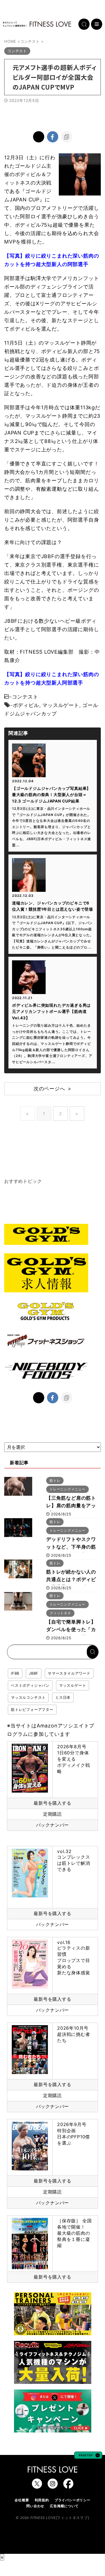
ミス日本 (63, 1697)
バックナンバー (53, 1825)
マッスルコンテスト (28, 1697)
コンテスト (25, 697)
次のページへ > (53, 1089)
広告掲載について (64, 2506)
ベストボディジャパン (30, 1685)
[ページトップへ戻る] (88, 2456)
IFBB (15, 1673)
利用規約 (42, 2500)
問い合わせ (35, 2506)
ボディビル (26, 705)
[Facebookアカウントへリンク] (68, 2486)
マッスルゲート (61, 705)
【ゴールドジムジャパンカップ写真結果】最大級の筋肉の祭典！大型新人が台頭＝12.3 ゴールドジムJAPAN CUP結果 (51, 795)
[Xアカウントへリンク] (37, 2486)
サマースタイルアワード (69, 1673)
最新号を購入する (52, 1803)
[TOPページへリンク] (37, 24)
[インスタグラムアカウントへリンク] (53, 2486)
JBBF (34, 1673)
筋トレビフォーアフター (32, 1709)
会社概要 (22, 2500)
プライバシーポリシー (73, 2500)
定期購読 (53, 1814)
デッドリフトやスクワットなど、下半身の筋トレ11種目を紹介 (71, 1547)
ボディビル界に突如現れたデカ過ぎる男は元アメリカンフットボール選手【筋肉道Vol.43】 (51, 1011)
